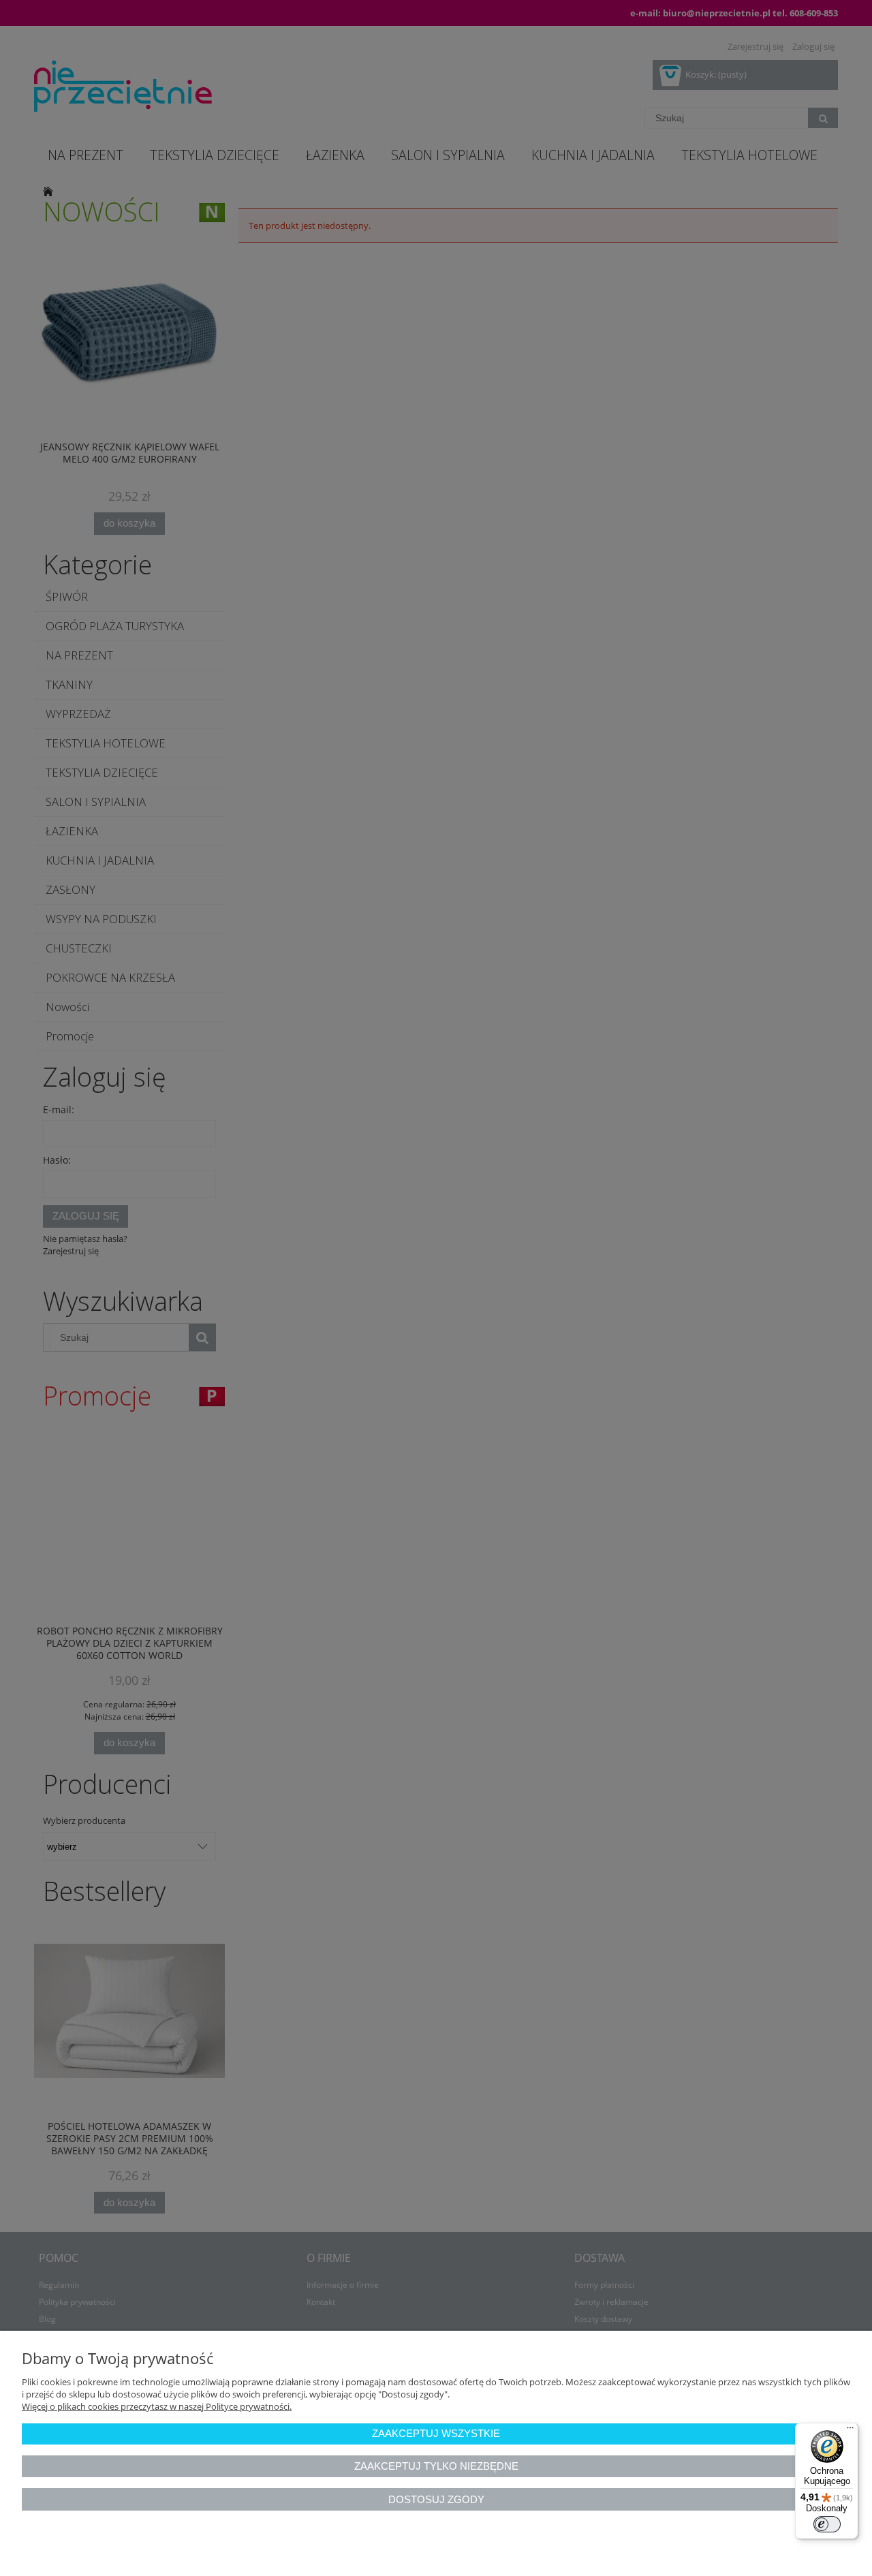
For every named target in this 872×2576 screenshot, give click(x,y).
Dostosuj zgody (436, 2499)
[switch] (827, 2524)
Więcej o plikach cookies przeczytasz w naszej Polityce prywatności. (157, 2406)
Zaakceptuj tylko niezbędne (436, 2466)
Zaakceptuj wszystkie (436, 2433)
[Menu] (850, 2431)
